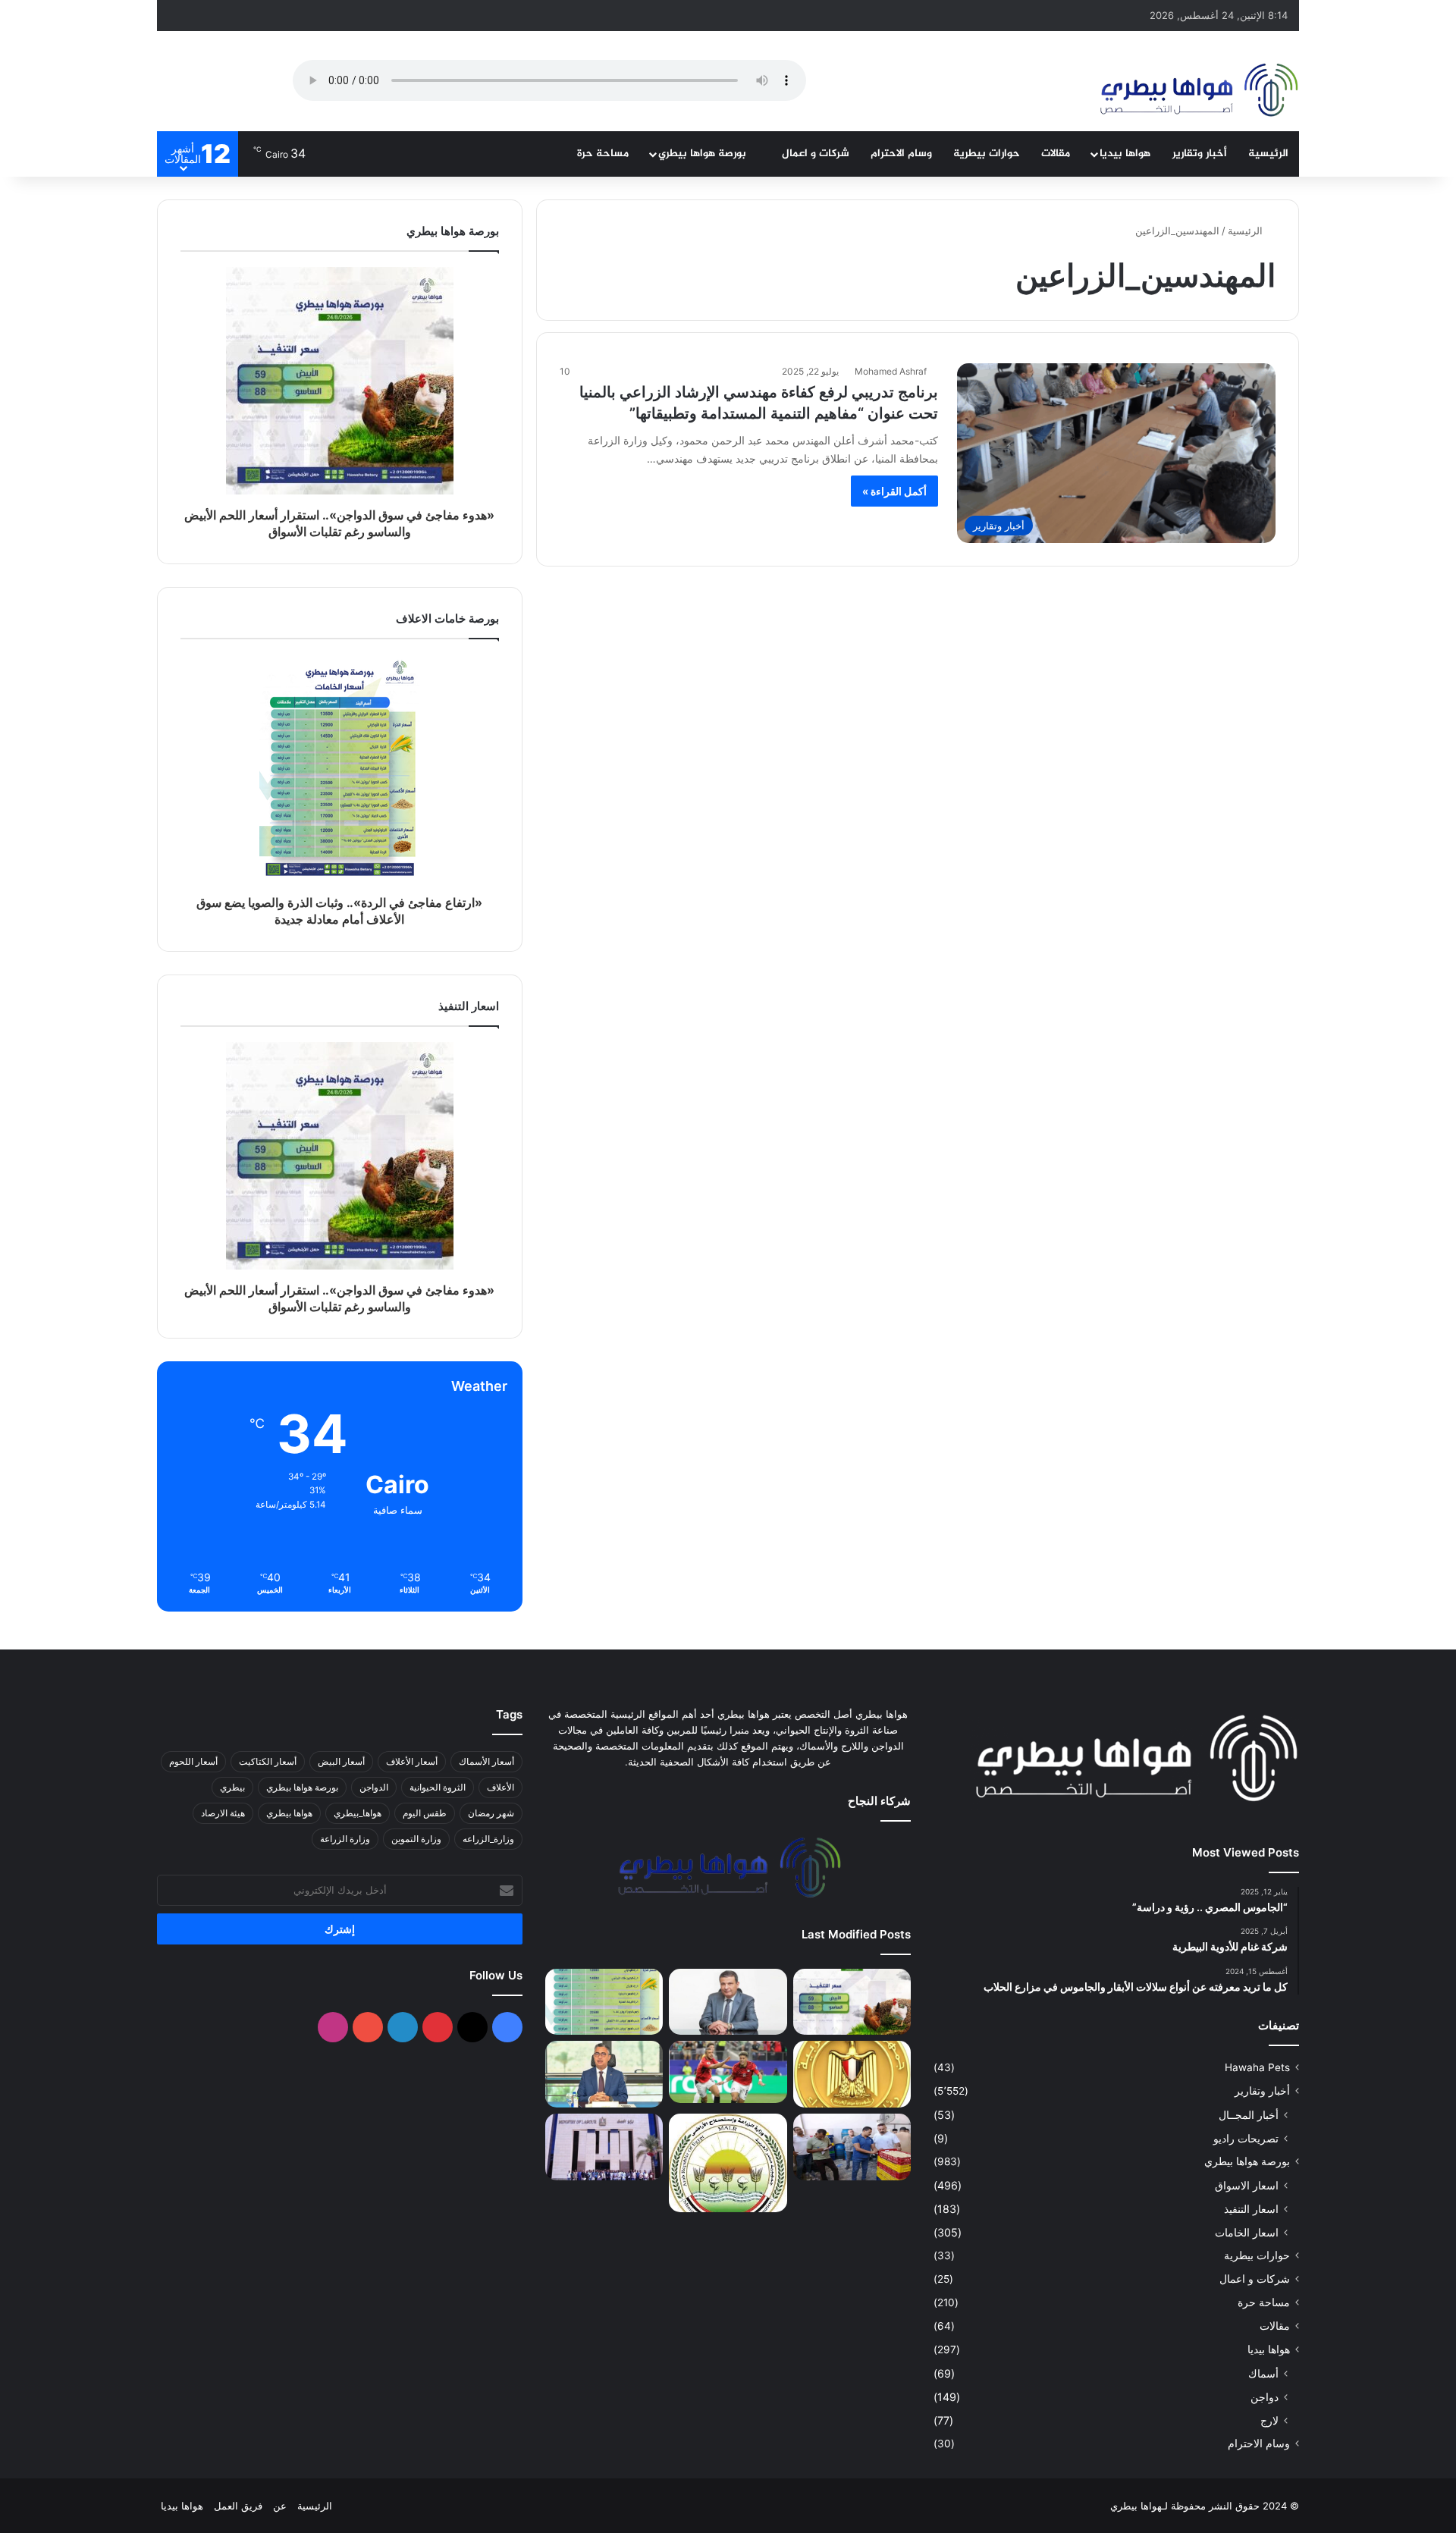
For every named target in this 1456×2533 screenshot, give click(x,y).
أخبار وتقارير (1200, 154)
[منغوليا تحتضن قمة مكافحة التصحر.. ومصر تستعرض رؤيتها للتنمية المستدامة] (728, 2163)
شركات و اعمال (816, 154)
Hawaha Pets (1257, 2067)
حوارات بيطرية (987, 154)
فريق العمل (238, 2506)
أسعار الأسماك (486, 1761)
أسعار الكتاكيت (268, 1761)
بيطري (232, 1787)
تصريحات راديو (1246, 2138)
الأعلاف (500, 1787)
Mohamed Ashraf (891, 371)
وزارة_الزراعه (488, 1839)
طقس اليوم (425, 1813)
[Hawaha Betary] (1198, 92)
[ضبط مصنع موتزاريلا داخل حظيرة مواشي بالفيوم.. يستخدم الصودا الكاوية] (852, 2147)
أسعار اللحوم (193, 1761)
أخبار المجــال (1249, 2115)
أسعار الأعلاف (412, 1761)
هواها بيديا (1125, 154)
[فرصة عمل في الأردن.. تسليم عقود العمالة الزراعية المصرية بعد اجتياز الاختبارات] (604, 2147)
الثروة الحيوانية (438, 1787)
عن (280, 2506)
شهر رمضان (491, 1813)
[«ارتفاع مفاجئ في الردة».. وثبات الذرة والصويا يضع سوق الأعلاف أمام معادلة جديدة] (604, 2002)
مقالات (1056, 154)
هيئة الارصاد (223, 1813)
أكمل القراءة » (894, 491)
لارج (1269, 2420)
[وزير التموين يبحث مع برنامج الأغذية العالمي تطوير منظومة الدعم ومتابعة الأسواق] (604, 2074)
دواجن (1265, 2397)
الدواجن (374, 1787)
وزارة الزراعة (345, 1839)
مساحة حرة (603, 154)
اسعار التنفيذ (1251, 2209)
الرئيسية (1268, 154)
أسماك (1263, 2373)
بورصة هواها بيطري (704, 154)
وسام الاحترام (901, 154)
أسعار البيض (341, 1761)
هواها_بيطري (358, 1813)
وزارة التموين (416, 1839)
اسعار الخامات (1247, 2232)
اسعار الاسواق (1247, 2185)
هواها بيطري (289, 1813)
